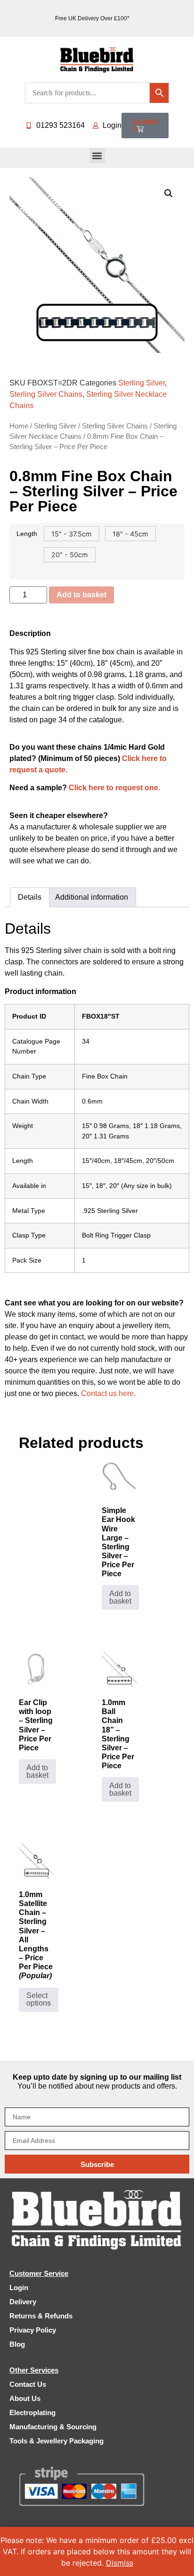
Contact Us (28, 2384)
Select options (39, 1999)
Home (19, 426)
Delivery (23, 2302)
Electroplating (32, 2413)
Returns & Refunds (41, 2316)
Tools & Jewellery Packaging (57, 2441)
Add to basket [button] (120, 1597)
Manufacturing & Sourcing (53, 2427)
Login (19, 2287)
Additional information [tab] (92, 897)
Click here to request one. (114, 788)
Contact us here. (108, 1393)
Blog (17, 2344)
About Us (25, 2398)
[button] (97, 155)
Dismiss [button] (120, 2563)
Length (27, 534)
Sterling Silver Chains (46, 394)
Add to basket (81, 595)
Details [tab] (30, 897)
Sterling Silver (141, 383)
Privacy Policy (33, 2330)
